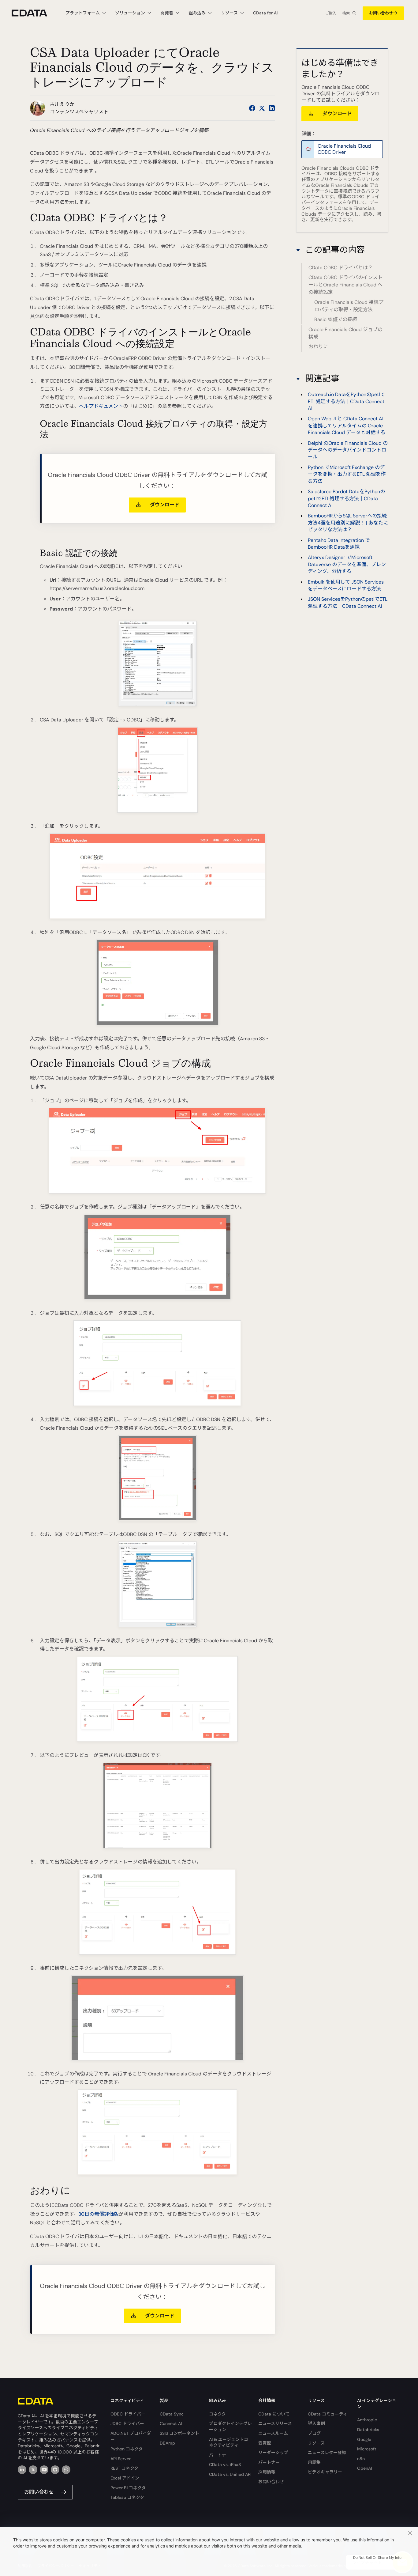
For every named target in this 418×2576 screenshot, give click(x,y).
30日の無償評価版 (99, 2214)
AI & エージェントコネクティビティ (229, 2442)
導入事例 (316, 2423)
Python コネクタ (127, 2449)
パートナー (220, 2455)
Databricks (368, 2430)
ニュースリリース (275, 2423)
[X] (33, 2470)
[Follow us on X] (262, 108)
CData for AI (265, 13)
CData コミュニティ (328, 2414)
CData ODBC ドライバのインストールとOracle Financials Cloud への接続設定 (345, 285)
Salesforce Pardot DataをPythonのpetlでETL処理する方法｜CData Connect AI (346, 498)
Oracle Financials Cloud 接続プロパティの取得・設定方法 (349, 306)
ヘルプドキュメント (101, 406)
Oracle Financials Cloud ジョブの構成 (345, 333)
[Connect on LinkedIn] (272, 108)
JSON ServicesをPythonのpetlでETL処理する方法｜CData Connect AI (348, 603)
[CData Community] (66, 2470)
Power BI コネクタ (128, 2488)
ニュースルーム (273, 2433)
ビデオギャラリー (325, 2472)
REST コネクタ (124, 2468)
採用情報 (267, 2472)
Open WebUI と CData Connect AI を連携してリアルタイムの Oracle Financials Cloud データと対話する (347, 426)
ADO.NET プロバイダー (131, 2436)
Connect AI (171, 2423)
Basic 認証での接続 (336, 319)
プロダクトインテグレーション (230, 2427)
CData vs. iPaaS (225, 2464)
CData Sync (172, 2414)
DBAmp (167, 2443)
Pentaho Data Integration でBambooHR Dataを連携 (339, 544)
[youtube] (44, 2470)
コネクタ (217, 2414)
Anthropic (367, 2420)
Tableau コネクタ (127, 2497)
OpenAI (364, 2468)
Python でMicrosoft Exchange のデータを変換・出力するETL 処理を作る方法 (347, 474)
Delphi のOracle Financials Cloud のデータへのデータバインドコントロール (348, 450)
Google (364, 2439)
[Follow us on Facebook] (252, 108)
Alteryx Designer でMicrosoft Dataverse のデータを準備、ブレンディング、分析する (347, 565)
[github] (55, 2470)
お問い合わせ (381, 13)
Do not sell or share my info (377, 2558)
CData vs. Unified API (230, 2474)
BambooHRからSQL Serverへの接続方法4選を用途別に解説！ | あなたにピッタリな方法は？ (348, 523)
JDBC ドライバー (127, 2423)
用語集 (314, 2462)
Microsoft (367, 2449)
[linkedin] (22, 2470)
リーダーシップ (273, 2453)
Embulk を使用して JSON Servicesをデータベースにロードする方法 (346, 585)
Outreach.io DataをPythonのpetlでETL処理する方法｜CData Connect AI (346, 402)
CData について (274, 2414)
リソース (316, 2443)
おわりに (318, 347)
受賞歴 (265, 2443)
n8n (361, 2459)
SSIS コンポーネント (179, 2433)
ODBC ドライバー (128, 2414)
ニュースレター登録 (327, 2453)
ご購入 (331, 13)
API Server (121, 2459)
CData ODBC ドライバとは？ (341, 268)
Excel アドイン (125, 2478)
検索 (346, 13)
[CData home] (34, 13)
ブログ (314, 2433)
